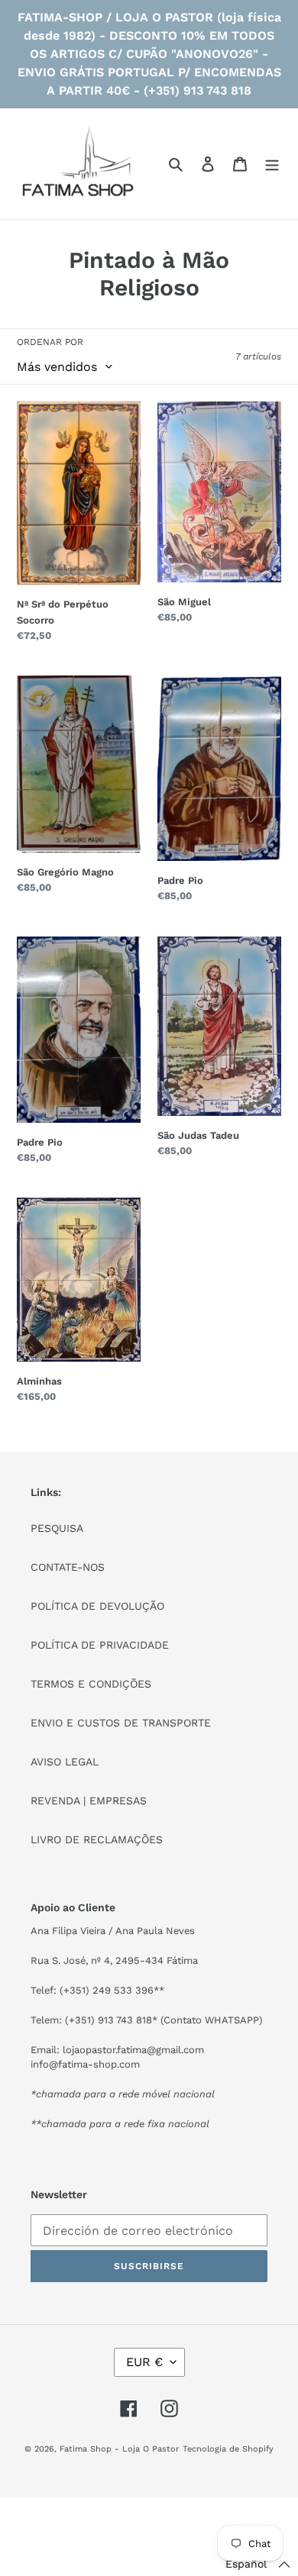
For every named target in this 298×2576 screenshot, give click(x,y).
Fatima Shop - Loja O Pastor (119, 2449)
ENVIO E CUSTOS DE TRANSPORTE (121, 1723)
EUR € (144, 2362)
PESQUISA (57, 1528)
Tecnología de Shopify (228, 2449)
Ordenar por (50, 342)
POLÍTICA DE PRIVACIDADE (100, 1645)
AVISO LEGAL (65, 1762)
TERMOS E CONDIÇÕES (91, 1684)
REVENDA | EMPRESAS (89, 1801)
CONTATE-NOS (68, 1567)
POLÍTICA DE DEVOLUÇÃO (97, 1606)
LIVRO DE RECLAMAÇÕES (97, 1839)
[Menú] (272, 164)
